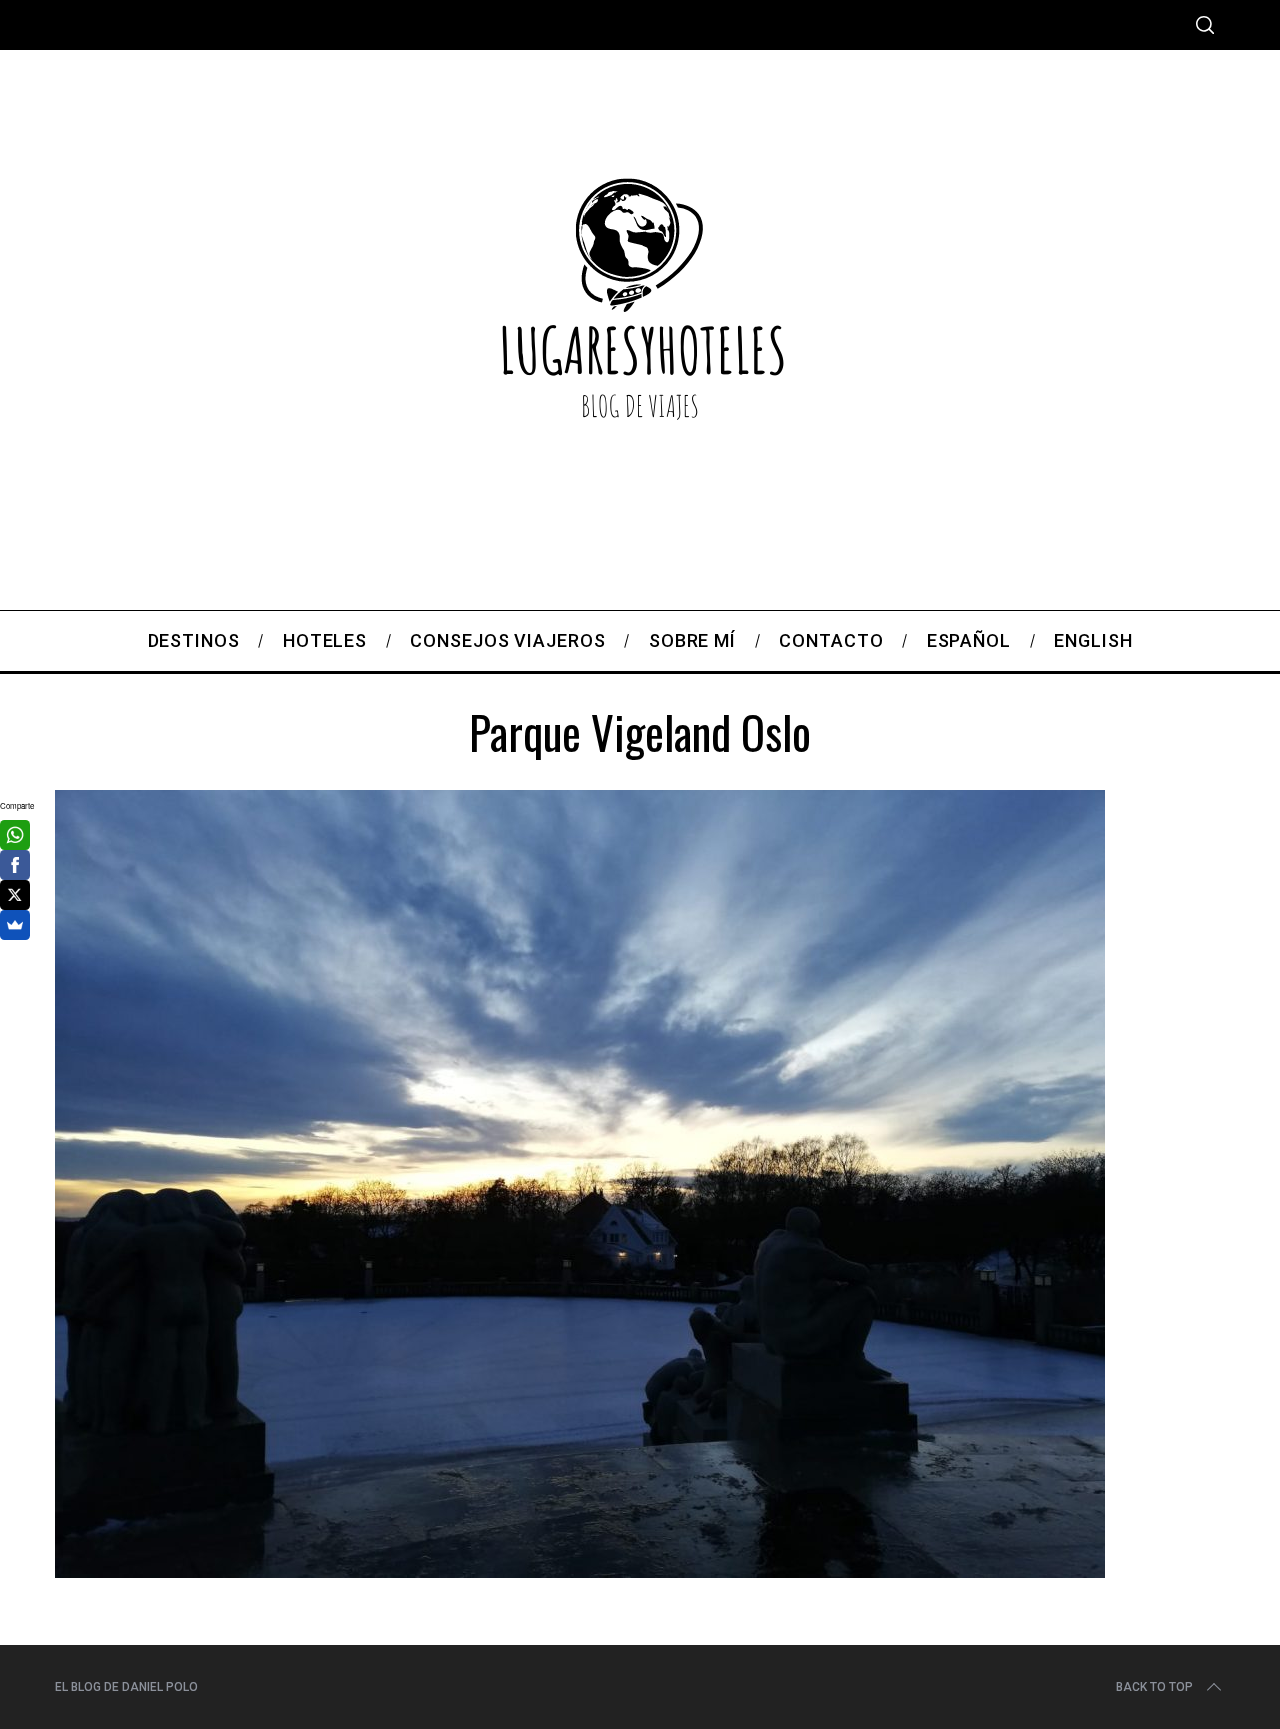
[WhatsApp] (15, 835)
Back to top (1154, 1687)
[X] (15, 895)
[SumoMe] (15, 925)
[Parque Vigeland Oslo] (580, 1571)
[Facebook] (15, 865)
